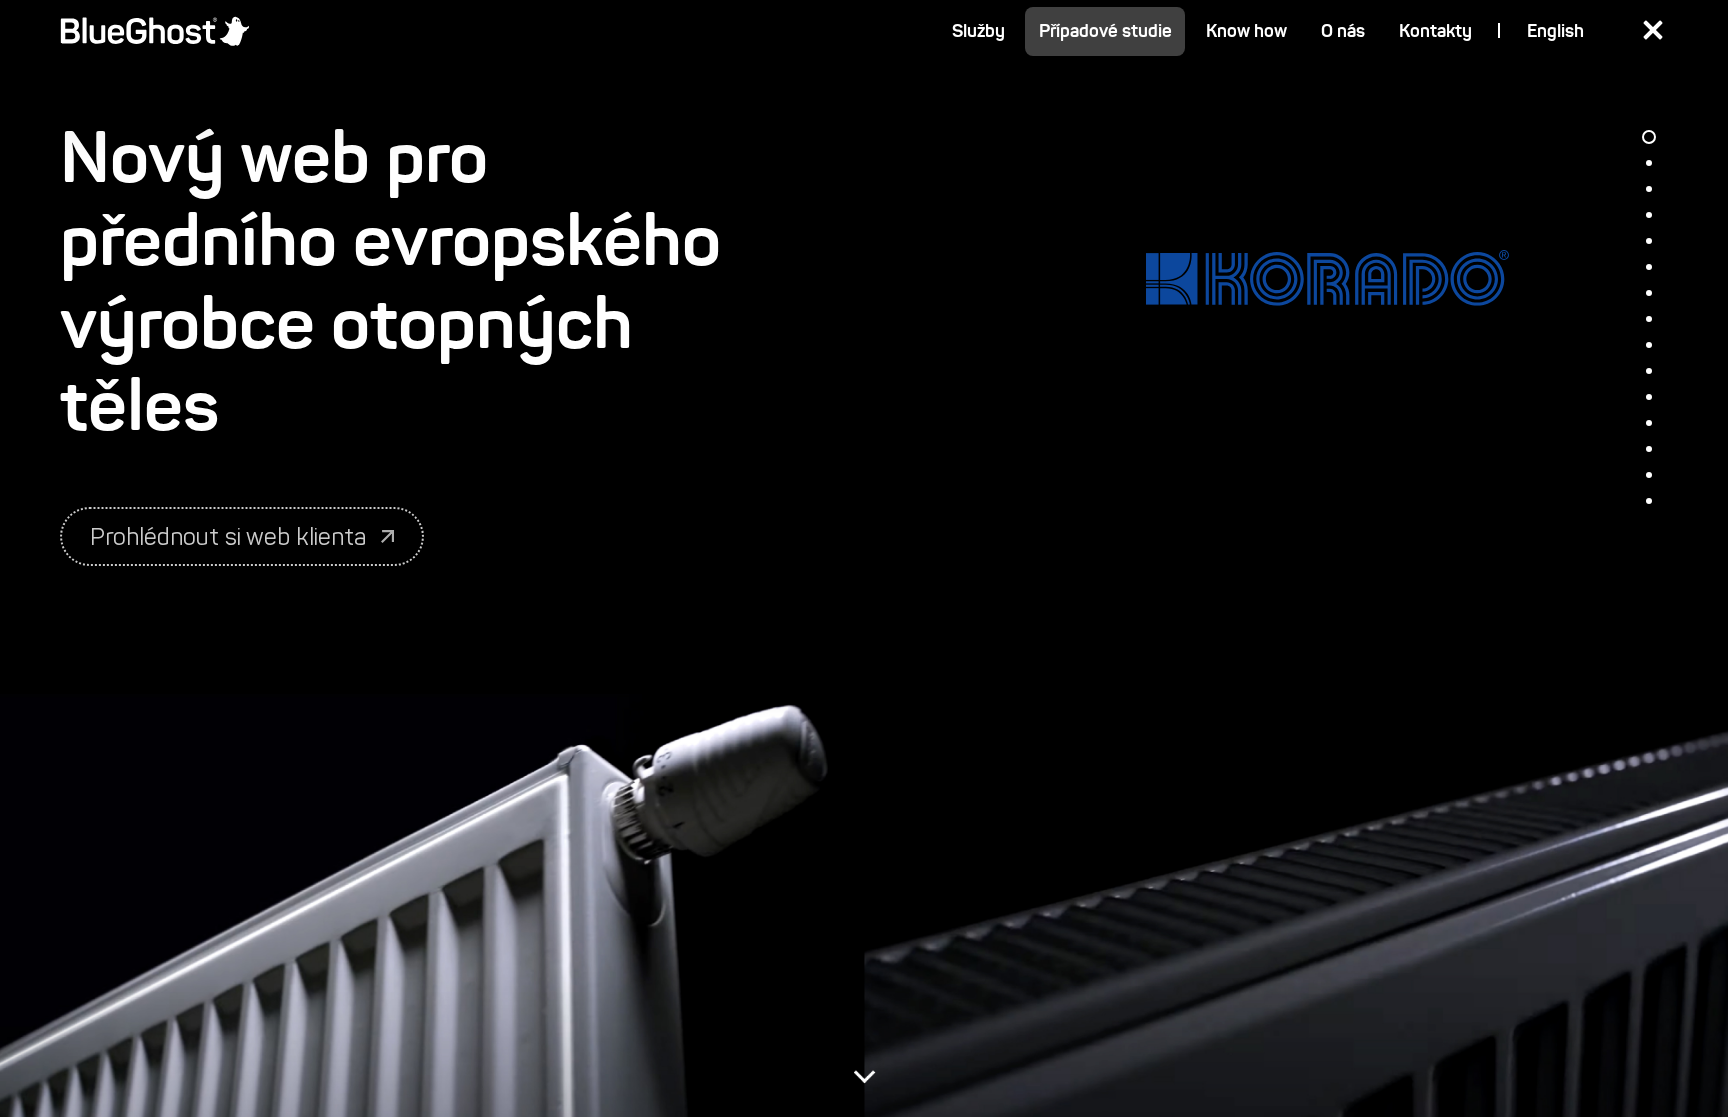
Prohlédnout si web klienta (228, 536)
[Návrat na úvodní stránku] (155, 31)
